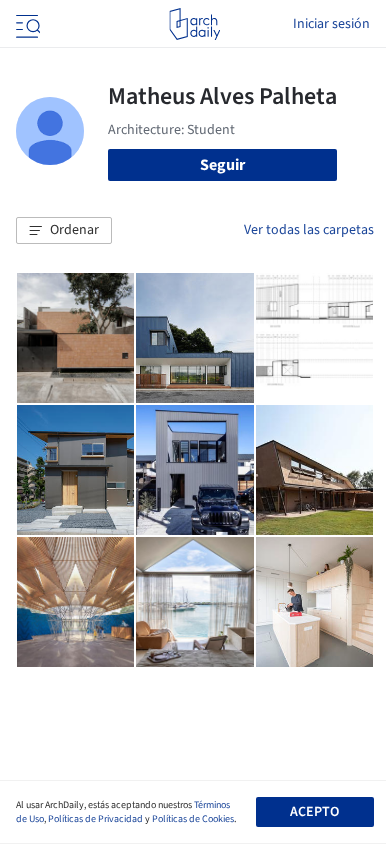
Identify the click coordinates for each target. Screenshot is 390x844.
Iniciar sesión (331, 24)
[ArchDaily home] (194, 24)
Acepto (314, 812)
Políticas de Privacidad (95, 819)
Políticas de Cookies (193, 819)
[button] (64, 231)
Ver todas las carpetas (309, 230)
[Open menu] (26, 24)
